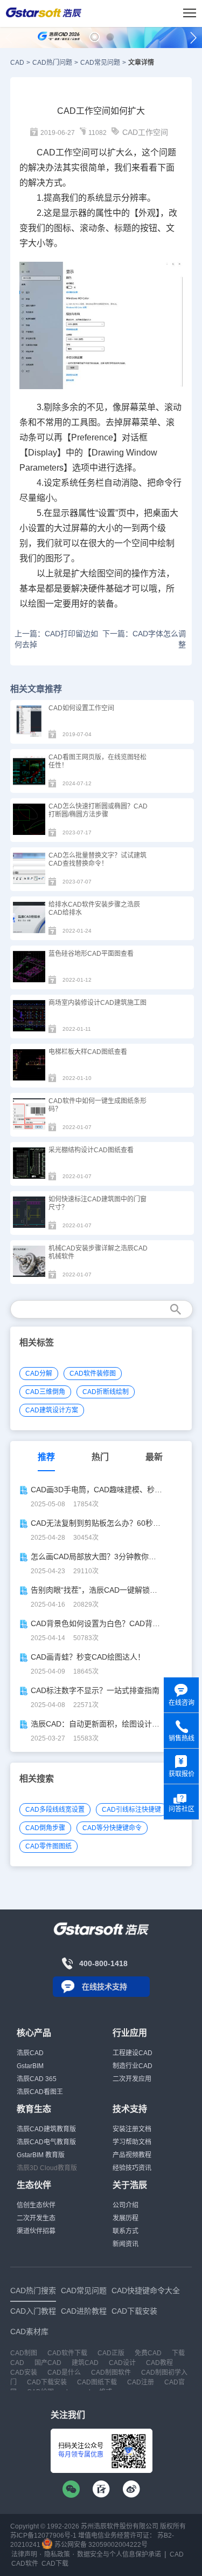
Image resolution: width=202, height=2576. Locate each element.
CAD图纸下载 (97, 2382)
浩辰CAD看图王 (40, 2092)
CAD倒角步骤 (45, 1828)
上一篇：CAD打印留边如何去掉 (56, 639)
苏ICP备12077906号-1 (43, 2536)
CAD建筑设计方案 (52, 1410)
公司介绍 (126, 2205)
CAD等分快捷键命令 (112, 1828)
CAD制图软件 (111, 2373)
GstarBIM (30, 2066)
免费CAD (148, 2353)
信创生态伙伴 (36, 2205)
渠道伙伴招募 (36, 2231)
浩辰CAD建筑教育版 (46, 2129)
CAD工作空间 (145, 132)
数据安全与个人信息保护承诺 (119, 2554)
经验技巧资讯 (132, 2168)
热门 (100, 1457)
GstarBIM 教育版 (41, 2155)
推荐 (46, 1457)
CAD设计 (122, 2363)
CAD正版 (111, 2353)
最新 (154, 1457)
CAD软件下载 (67, 2353)
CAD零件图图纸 (48, 1846)
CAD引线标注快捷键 (131, 1810)
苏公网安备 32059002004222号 (100, 2545)
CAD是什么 (64, 2373)
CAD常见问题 (100, 63)
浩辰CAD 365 (37, 2079)
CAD (17, 63)
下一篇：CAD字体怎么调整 (144, 639)
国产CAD (48, 2363)
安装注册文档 (132, 2129)
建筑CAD (85, 2363)
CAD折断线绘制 (106, 1392)
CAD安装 (24, 2373)
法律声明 (24, 2554)
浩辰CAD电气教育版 (46, 2142)
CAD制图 (24, 2353)
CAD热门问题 (52, 63)
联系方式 (126, 2231)
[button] (95, 37)
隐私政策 (57, 2554)
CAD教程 (159, 2363)
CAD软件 (25, 2564)
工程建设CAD (133, 2053)
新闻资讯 (126, 2244)
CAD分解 (39, 1374)
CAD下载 (55, 2564)
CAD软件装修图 (93, 1374)
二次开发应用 (132, 2079)
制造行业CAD (133, 2066)
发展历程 (126, 2218)
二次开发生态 (36, 2218)
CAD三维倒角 (45, 1392)
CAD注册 (141, 2382)
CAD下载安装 (47, 2382)
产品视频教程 (132, 2155)
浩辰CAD (30, 2053)
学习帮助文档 (132, 2142)
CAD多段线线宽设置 (55, 1810)
